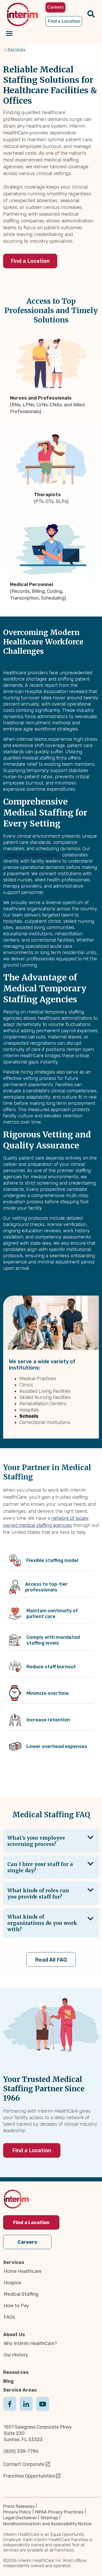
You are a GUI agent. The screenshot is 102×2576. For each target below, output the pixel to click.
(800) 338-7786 (21, 2451)
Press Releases (19, 2506)
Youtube (43, 2409)
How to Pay (16, 2306)
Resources (16, 2372)
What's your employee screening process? (36, 1841)
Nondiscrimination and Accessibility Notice (47, 2524)
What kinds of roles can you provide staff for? (38, 1894)
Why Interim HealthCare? (30, 2343)
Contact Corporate (24, 2464)
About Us (14, 2335)
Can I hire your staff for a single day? (40, 1867)
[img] (22, 14)
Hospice (13, 2283)
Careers (27, 2242)
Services (17, 50)
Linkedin (26, 2409)
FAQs (9, 2317)
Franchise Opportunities (29, 2476)
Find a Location (30, 261)
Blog (8, 2381)
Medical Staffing (21, 2294)
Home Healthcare (23, 2271)
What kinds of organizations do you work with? (42, 1923)
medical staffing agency (32, 855)
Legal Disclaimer (20, 2518)
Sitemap (49, 2518)
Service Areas (20, 2390)
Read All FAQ (51, 1960)
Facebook (10, 2409)
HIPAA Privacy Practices (59, 2512)
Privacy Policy (17, 2512)
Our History (16, 2355)
